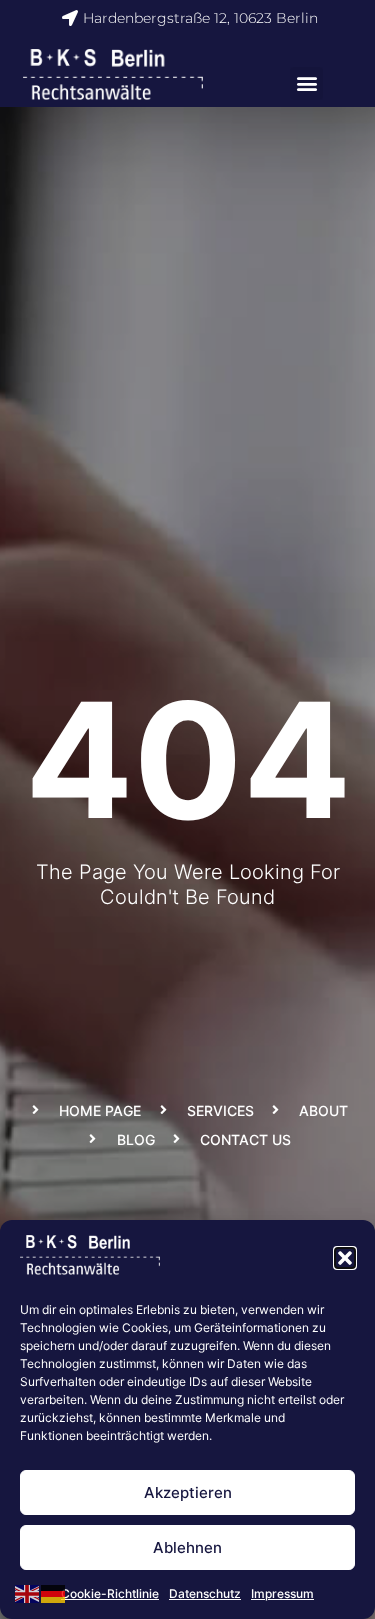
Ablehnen (187, 1547)
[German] (54, 1592)
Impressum (282, 1593)
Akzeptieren (188, 1492)
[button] (345, 1258)
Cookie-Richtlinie (110, 1593)
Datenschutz (205, 1593)
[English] (28, 1592)
